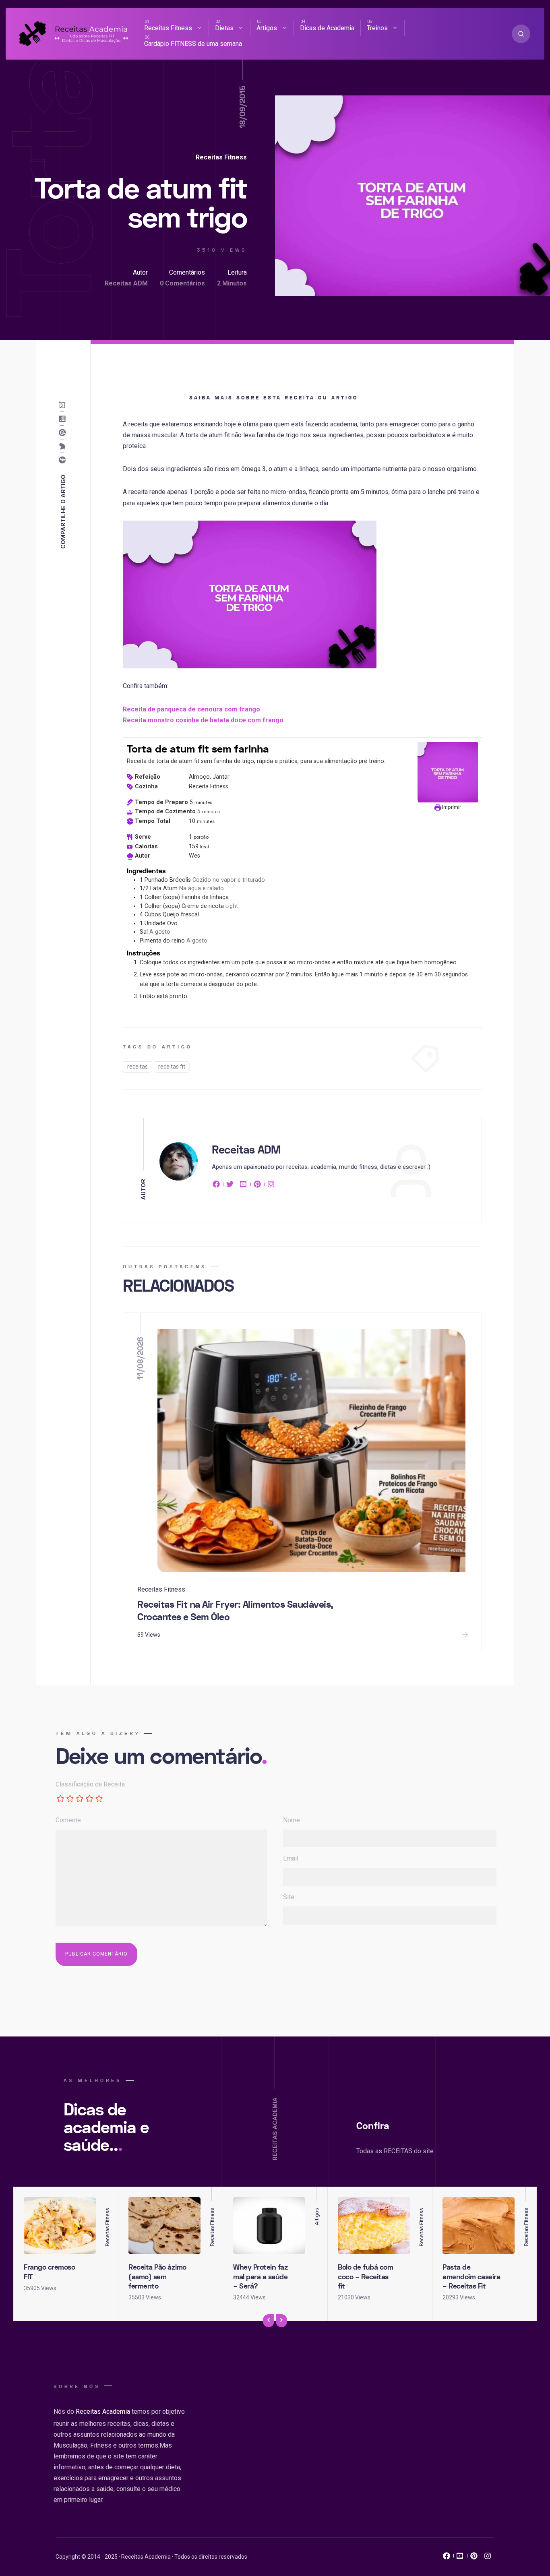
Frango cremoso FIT (49, 2272)
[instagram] (271, 1186)
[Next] (281, 2321)
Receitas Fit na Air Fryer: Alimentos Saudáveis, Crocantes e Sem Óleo (235, 1611)
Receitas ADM (126, 283)
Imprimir (451, 807)
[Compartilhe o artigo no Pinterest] (64, 432)
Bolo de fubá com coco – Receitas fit (365, 2277)
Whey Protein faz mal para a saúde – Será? (261, 2277)
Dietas (224, 28)
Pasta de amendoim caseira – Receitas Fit (471, 2277)
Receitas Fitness (168, 28)
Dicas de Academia (327, 28)
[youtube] (244, 1186)
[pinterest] (257, 1186)
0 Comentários (182, 283)
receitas (137, 1067)
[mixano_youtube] (460, 2558)
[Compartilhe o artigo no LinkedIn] (64, 419)
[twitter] (230, 1186)
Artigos (267, 28)
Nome (292, 1820)
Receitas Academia (103, 2412)
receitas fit (172, 1067)
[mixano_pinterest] (474, 2558)
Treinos (377, 28)
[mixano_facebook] (447, 2558)
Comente (68, 1820)
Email (291, 1858)
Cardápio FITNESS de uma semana (193, 44)
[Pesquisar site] (521, 34)
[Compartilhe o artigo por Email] (64, 405)
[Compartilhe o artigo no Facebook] (64, 460)
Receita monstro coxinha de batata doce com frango (203, 720)
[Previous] (269, 2321)
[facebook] (217, 1186)
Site (289, 1897)
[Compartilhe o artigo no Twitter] (64, 446)
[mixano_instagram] (488, 2558)
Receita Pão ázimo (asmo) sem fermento (157, 2277)
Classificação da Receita (90, 1784)
